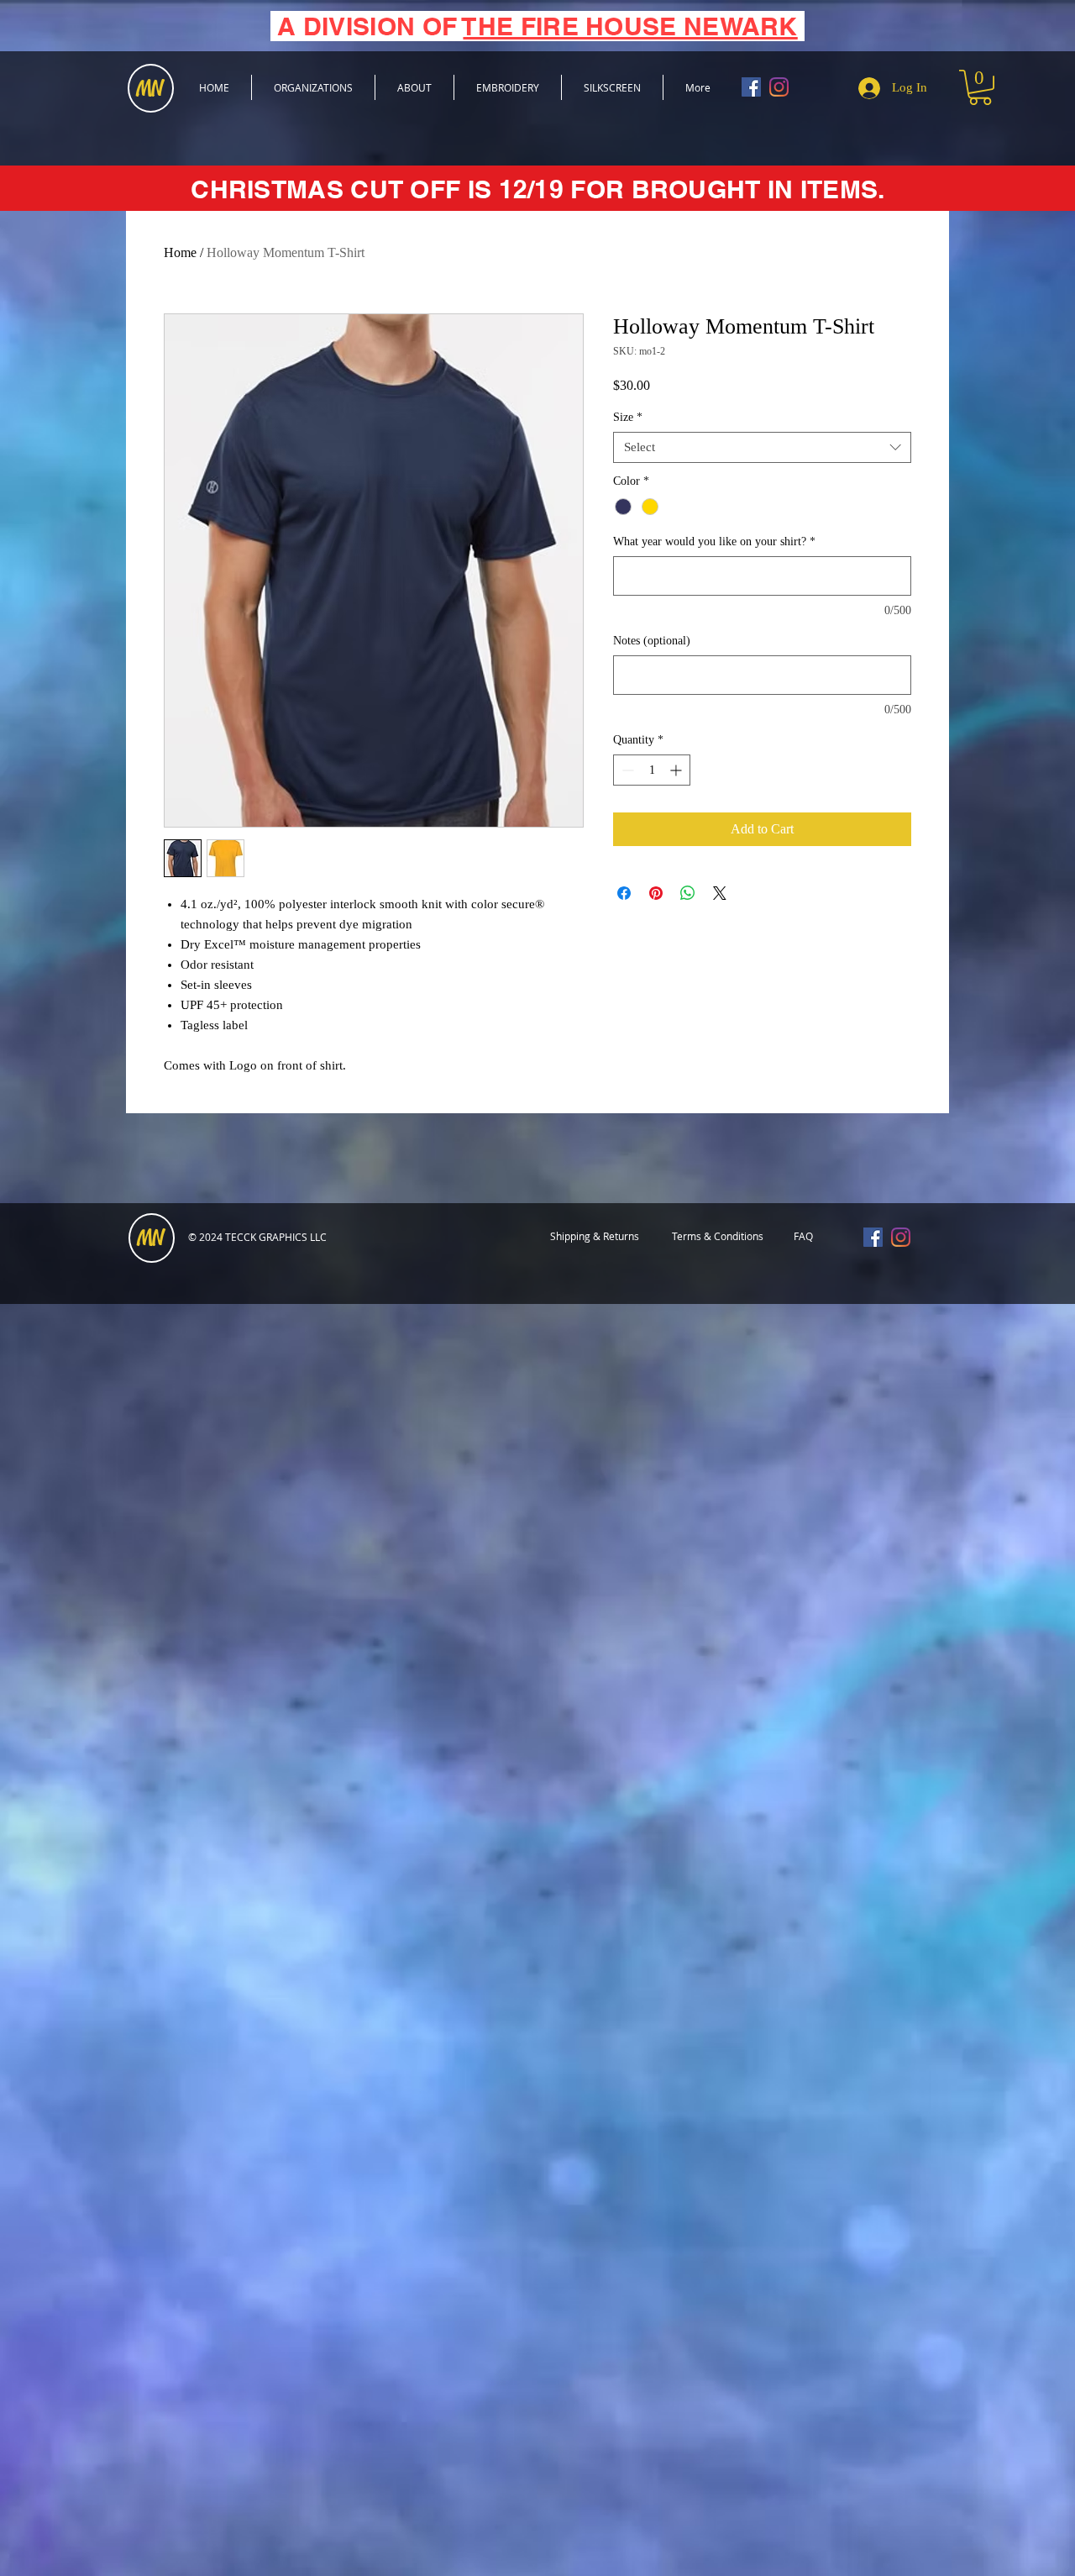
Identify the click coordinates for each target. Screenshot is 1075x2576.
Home (180, 252)
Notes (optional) (652, 641)
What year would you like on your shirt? (714, 541)
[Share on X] (720, 893)
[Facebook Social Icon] (751, 87)
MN (150, 1238)
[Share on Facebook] (624, 893)
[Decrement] (626, 770)
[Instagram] (779, 87)
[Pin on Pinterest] (656, 893)
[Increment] (677, 770)
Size (628, 417)
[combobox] (762, 448)
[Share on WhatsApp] (688, 893)
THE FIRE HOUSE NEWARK (630, 26)
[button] (980, 87)
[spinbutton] (652, 770)
